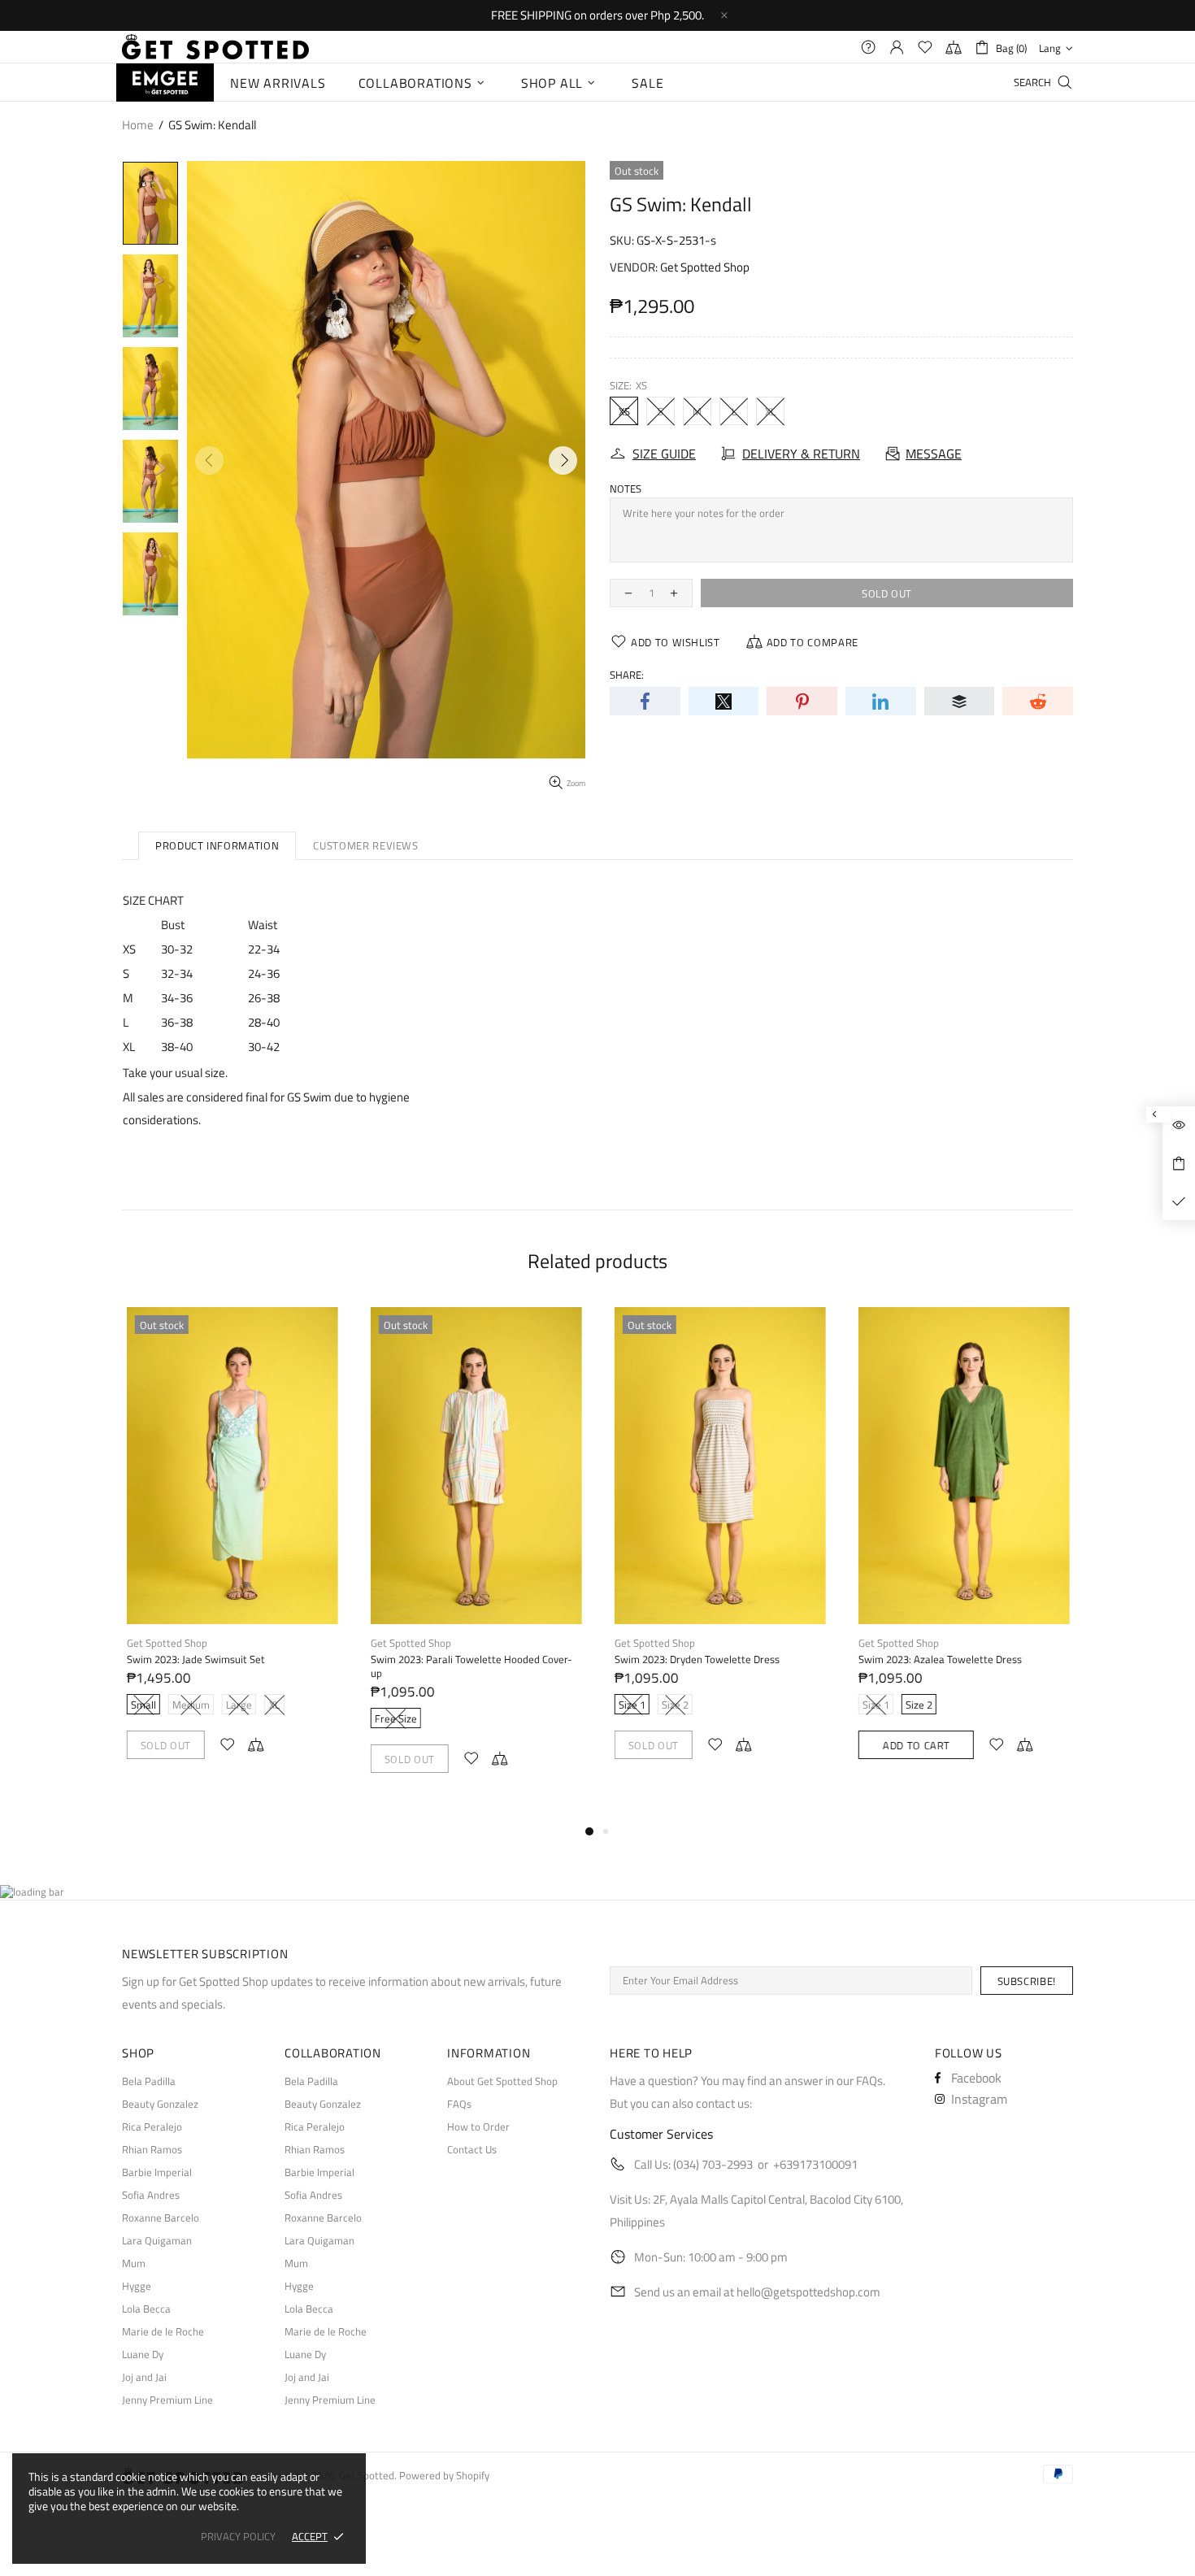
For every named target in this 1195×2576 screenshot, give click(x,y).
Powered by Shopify (444, 2476)
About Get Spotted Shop (502, 2081)
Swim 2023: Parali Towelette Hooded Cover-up (471, 1666)
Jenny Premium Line (167, 2400)
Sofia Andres (151, 2195)
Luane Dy (143, 2354)
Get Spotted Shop (705, 267)
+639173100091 (815, 2164)
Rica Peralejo (152, 2127)
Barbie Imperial (157, 2172)
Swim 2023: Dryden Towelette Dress (696, 1659)
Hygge (137, 2286)
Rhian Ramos (152, 2150)
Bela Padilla (149, 2081)
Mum (134, 2263)
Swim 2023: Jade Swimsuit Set (195, 1659)
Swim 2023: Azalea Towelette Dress (939, 1659)
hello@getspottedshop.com (808, 2292)
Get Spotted (215, 47)
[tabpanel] (232, 1549)
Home (138, 125)
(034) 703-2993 (713, 2164)
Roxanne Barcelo (161, 2218)
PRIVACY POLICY (238, 2537)
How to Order (478, 2127)
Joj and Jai (144, 2377)
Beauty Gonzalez (160, 2104)
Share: (627, 675)
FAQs (459, 2104)
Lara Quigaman (157, 2241)
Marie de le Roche (163, 2332)
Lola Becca (146, 2309)
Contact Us (472, 2150)
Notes (626, 489)
